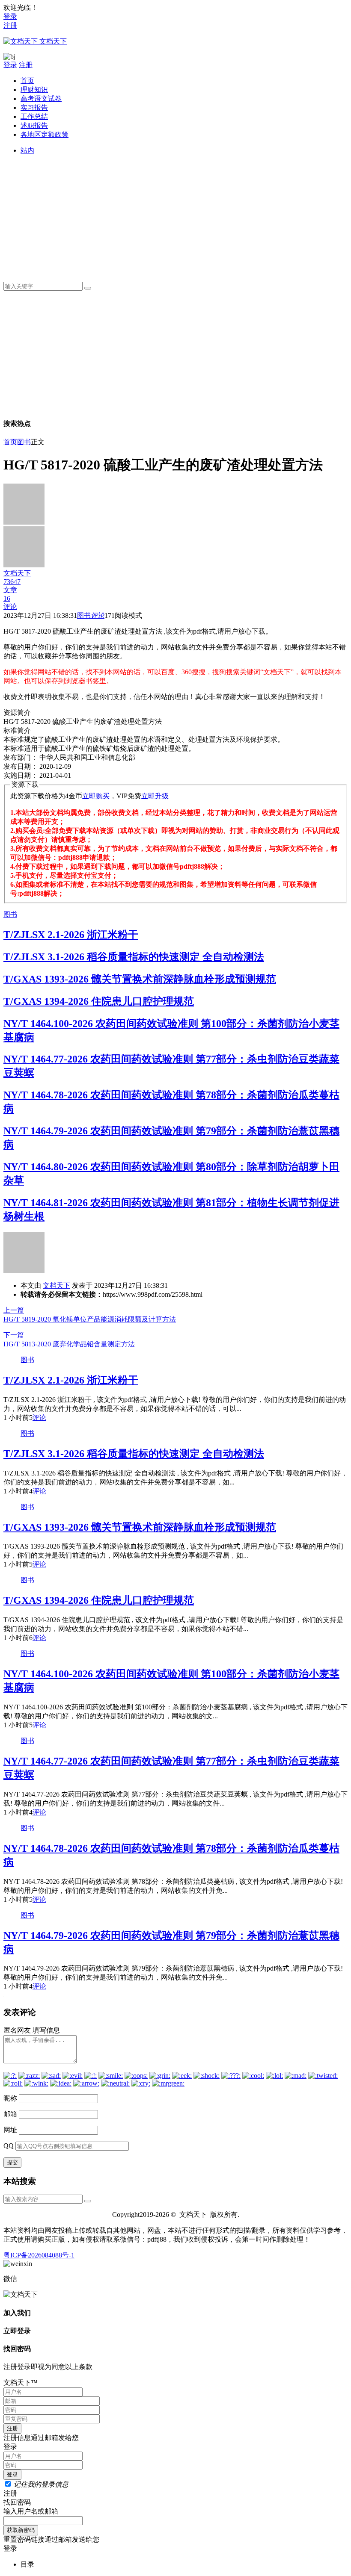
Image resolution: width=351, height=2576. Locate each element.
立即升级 (155, 796)
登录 (10, 16)
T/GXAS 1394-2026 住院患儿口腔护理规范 (99, 1001)
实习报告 (34, 108)
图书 (24, 442)
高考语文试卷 (41, 99)
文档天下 (57, 1285)
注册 (10, 25)
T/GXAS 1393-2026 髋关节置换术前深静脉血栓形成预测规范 (140, 979)
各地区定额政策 (45, 134)
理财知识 (34, 90)
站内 (27, 150)
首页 (27, 81)
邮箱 (10, 2114)
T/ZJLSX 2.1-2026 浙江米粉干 (71, 935)
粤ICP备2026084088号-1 (39, 2255)
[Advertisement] (184, 215)
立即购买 (96, 796)
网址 (10, 2130)
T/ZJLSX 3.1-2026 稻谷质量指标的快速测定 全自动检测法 (134, 957)
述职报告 (34, 125)
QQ (9, 2146)
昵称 (10, 2098)
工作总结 (34, 117)
